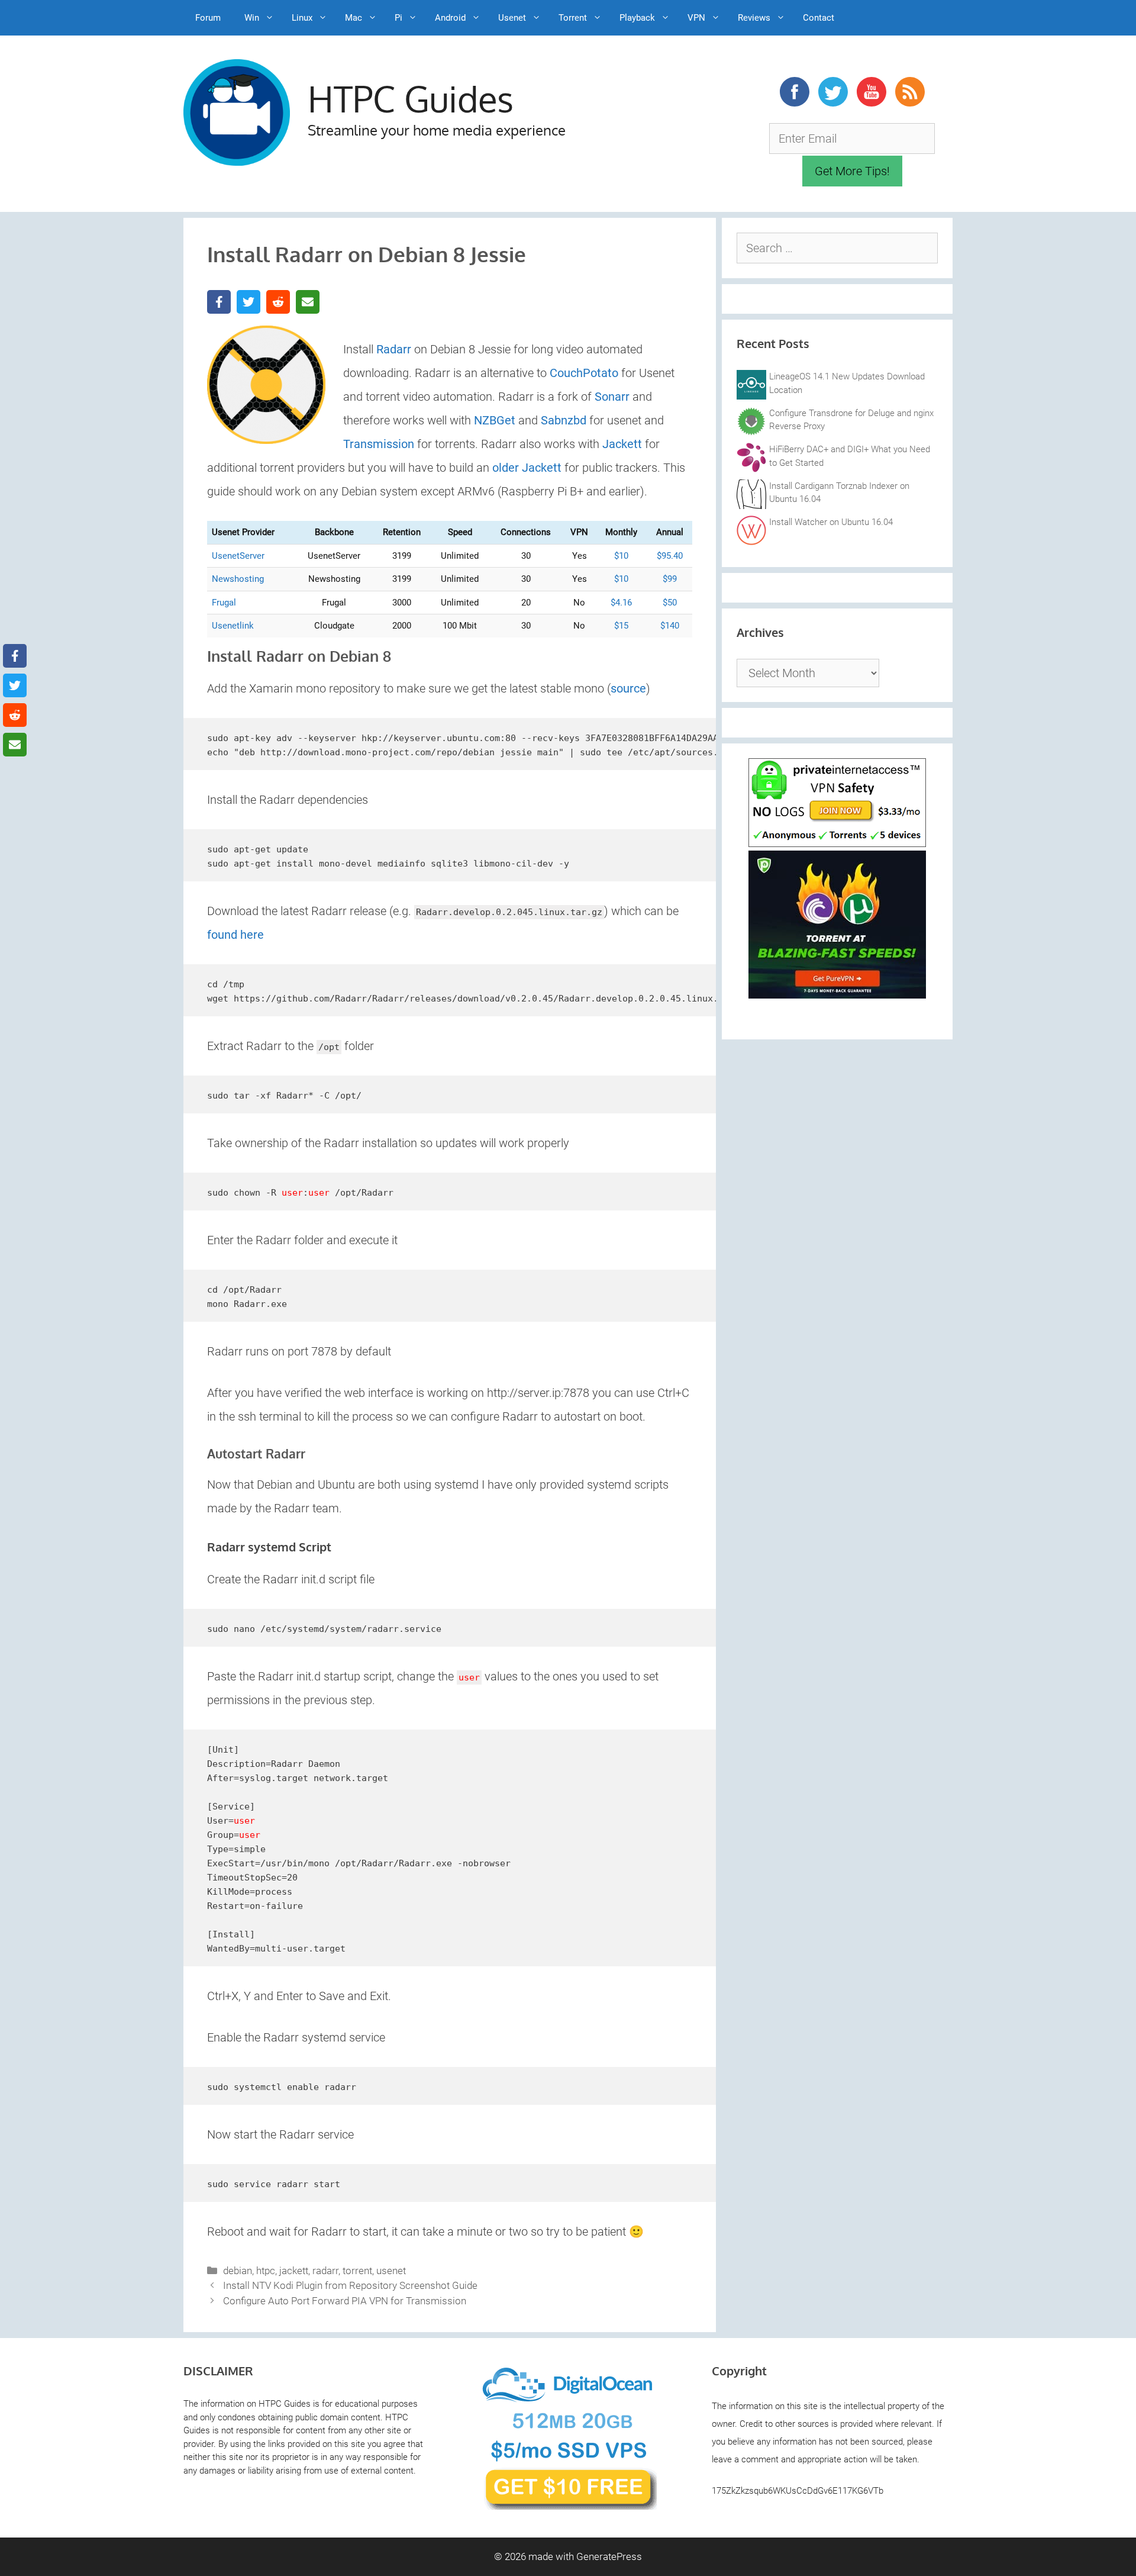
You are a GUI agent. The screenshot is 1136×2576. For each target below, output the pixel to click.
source (628, 688)
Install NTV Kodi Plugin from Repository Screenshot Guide (350, 2285)
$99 (670, 579)
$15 (621, 626)
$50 (670, 603)
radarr (325, 2271)
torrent (357, 2271)
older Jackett (527, 468)
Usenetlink (233, 626)
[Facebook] (219, 302)
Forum (208, 18)
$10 (621, 556)
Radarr (394, 349)
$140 (670, 626)
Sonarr (612, 397)
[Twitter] (248, 302)
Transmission (379, 444)
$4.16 (621, 603)
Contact (819, 18)
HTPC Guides (411, 98)
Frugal (224, 603)
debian (238, 2271)
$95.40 (670, 556)
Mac (354, 18)
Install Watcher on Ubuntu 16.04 (831, 522)
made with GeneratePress (585, 2556)
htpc (266, 2271)
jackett (294, 2271)
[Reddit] (278, 302)
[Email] (308, 302)
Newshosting (238, 579)
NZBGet (495, 420)
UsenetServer (238, 556)
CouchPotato (584, 373)
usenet (391, 2271)
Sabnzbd (564, 420)
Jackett (622, 444)
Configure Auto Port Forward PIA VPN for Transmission (345, 2301)
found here (235, 935)
